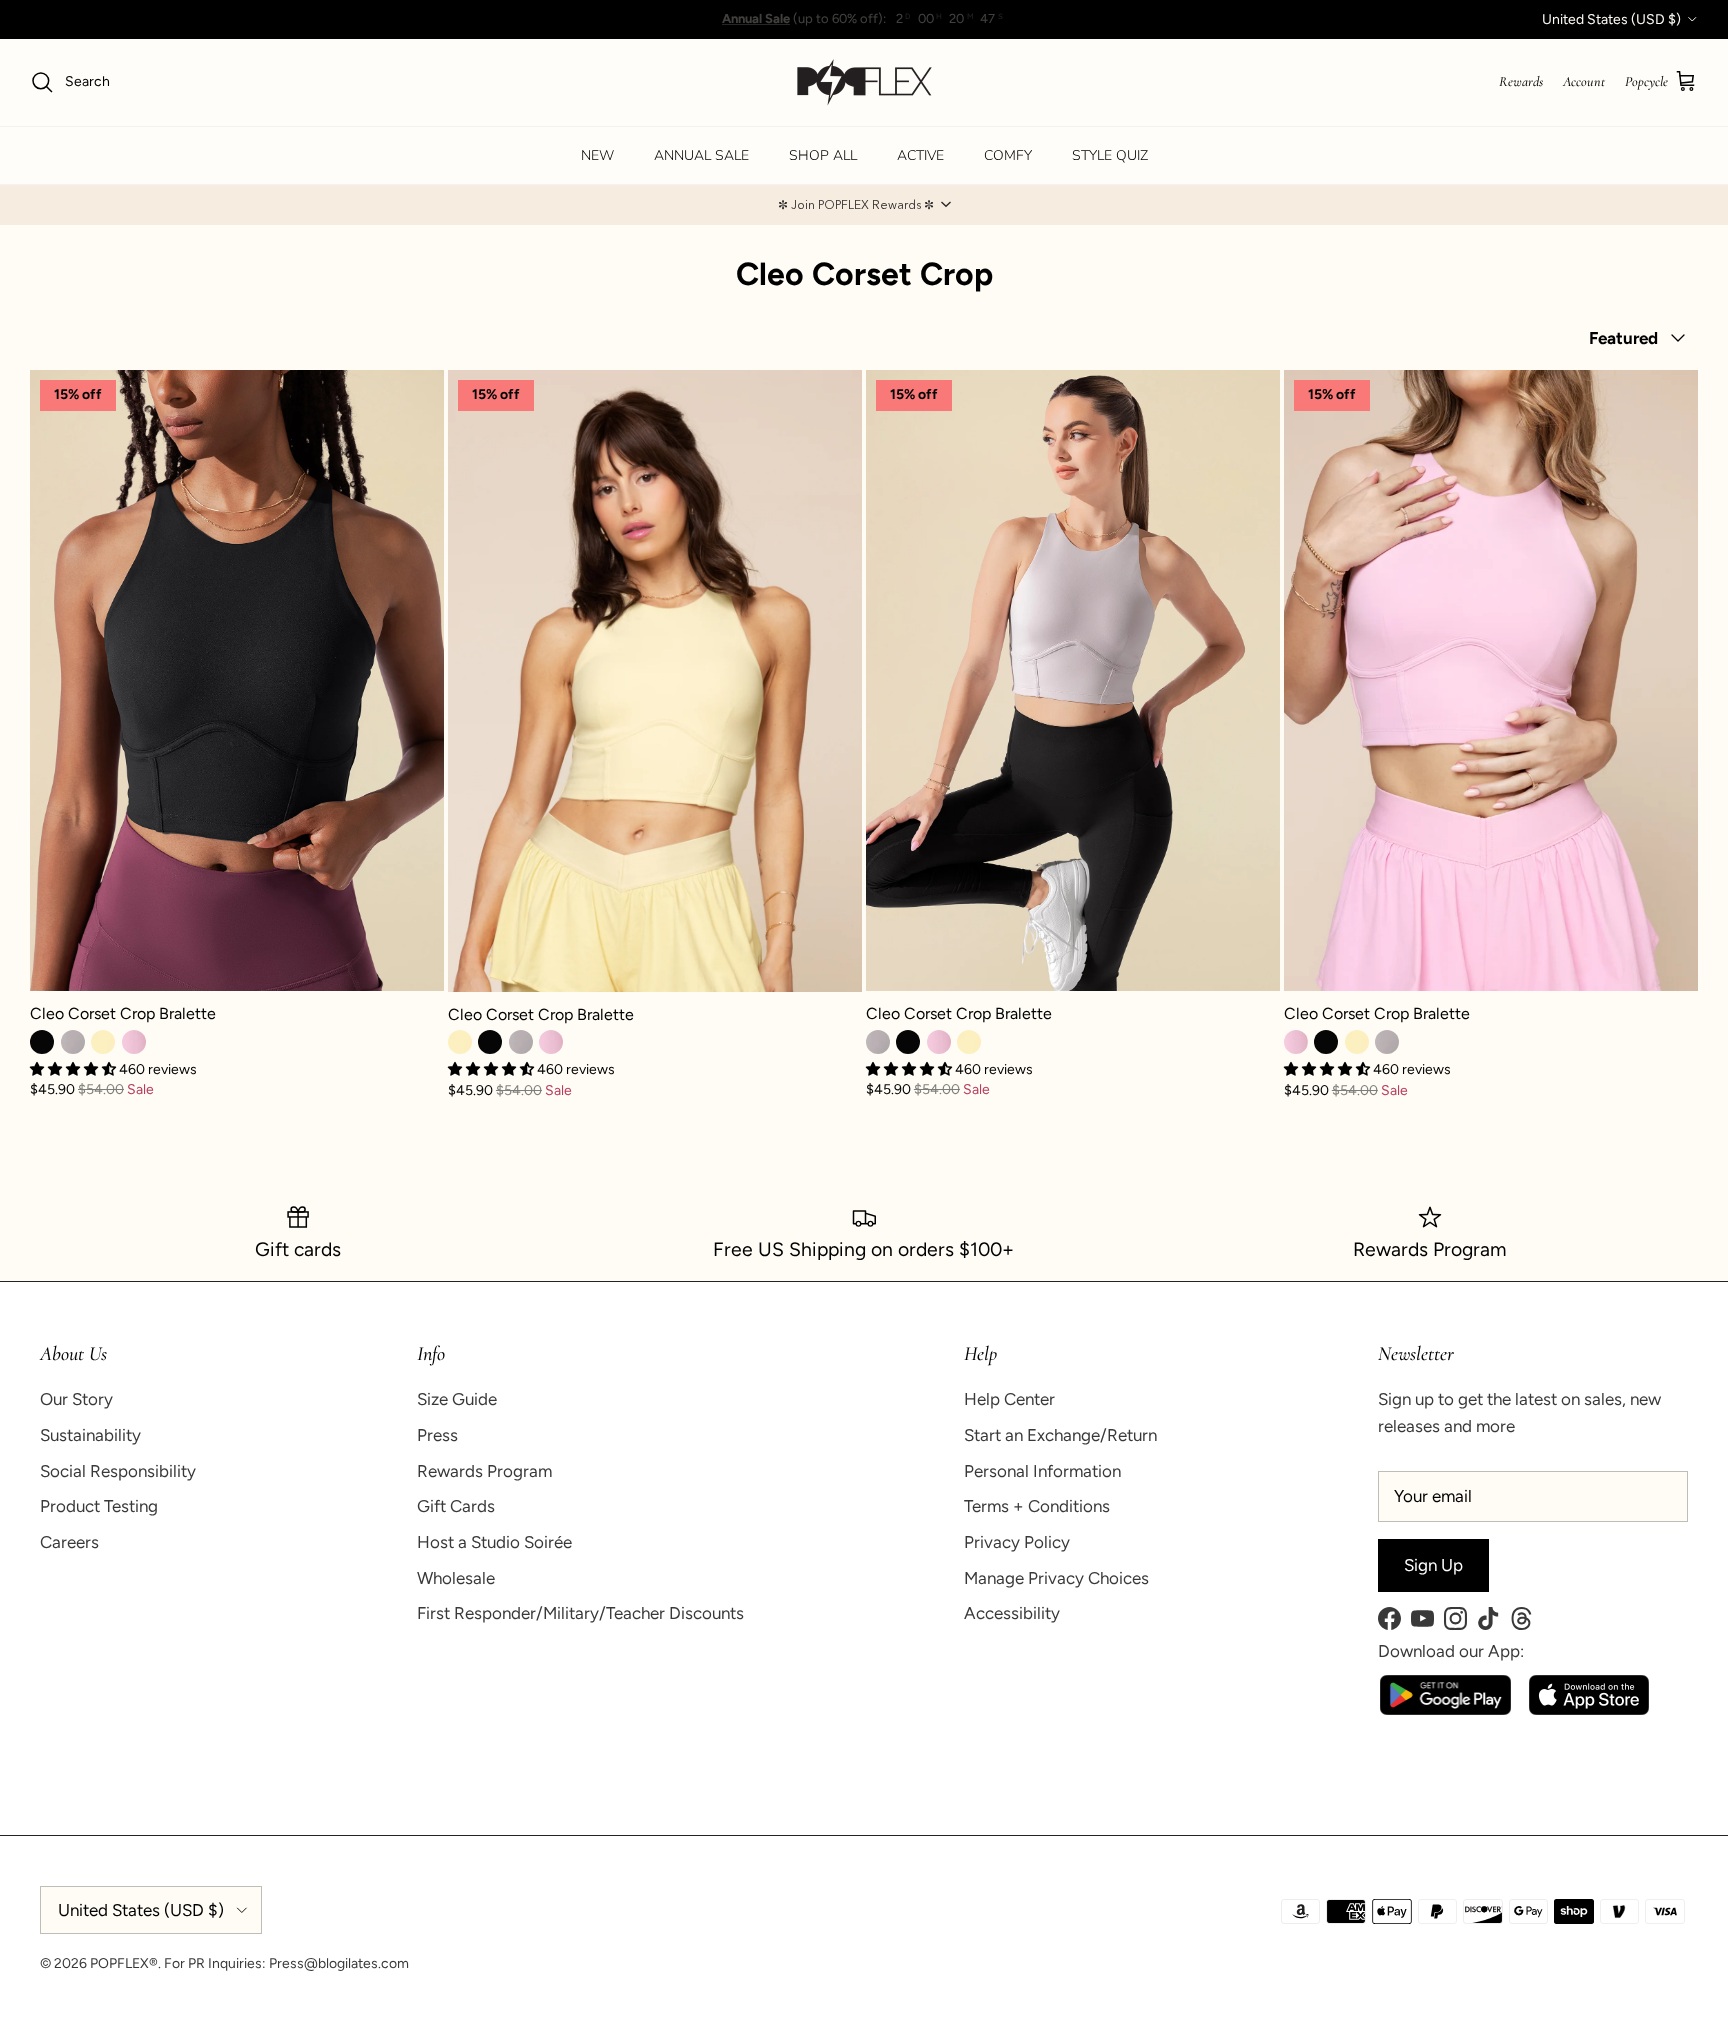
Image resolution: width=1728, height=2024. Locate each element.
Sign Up (1433, 1565)
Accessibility (1012, 1613)
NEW (597, 155)
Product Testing (99, 1506)
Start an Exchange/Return (1060, 1435)
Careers (69, 1542)
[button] (864, 205)
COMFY (1008, 155)
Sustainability (90, 1435)
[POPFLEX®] (864, 82)
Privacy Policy (1017, 1542)
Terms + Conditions (1037, 1506)
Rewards (1521, 81)
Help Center (1009, 1399)
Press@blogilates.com (339, 1963)
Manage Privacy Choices (1056, 1578)
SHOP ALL (823, 155)
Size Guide (457, 1399)
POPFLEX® (124, 1963)
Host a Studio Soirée (494, 1542)
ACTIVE (920, 155)
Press (437, 1435)
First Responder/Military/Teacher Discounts (580, 1613)
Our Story (76, 1399)
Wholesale (456, 1578)
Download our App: (1451, 1651)
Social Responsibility (118, 1471)
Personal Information (1042, 1471)
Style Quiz (1110, 155)
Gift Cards (456, 1506)
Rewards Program (484, 1471)
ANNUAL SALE (701, 155)
